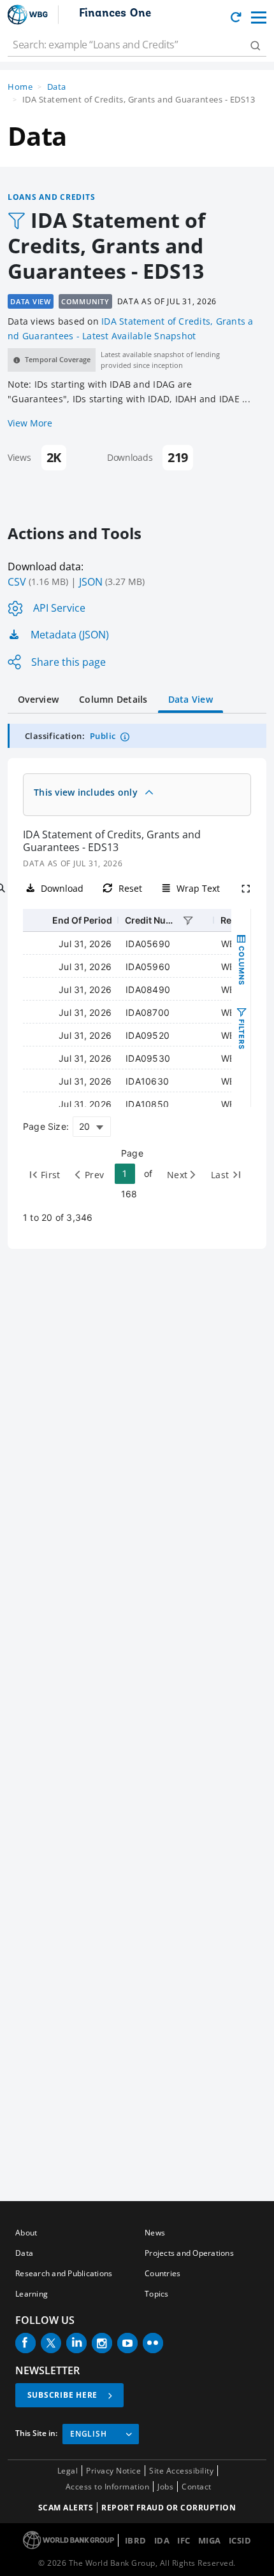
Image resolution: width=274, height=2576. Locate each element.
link (166, 2529)
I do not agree (46, 2555)
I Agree (117, 2555)
